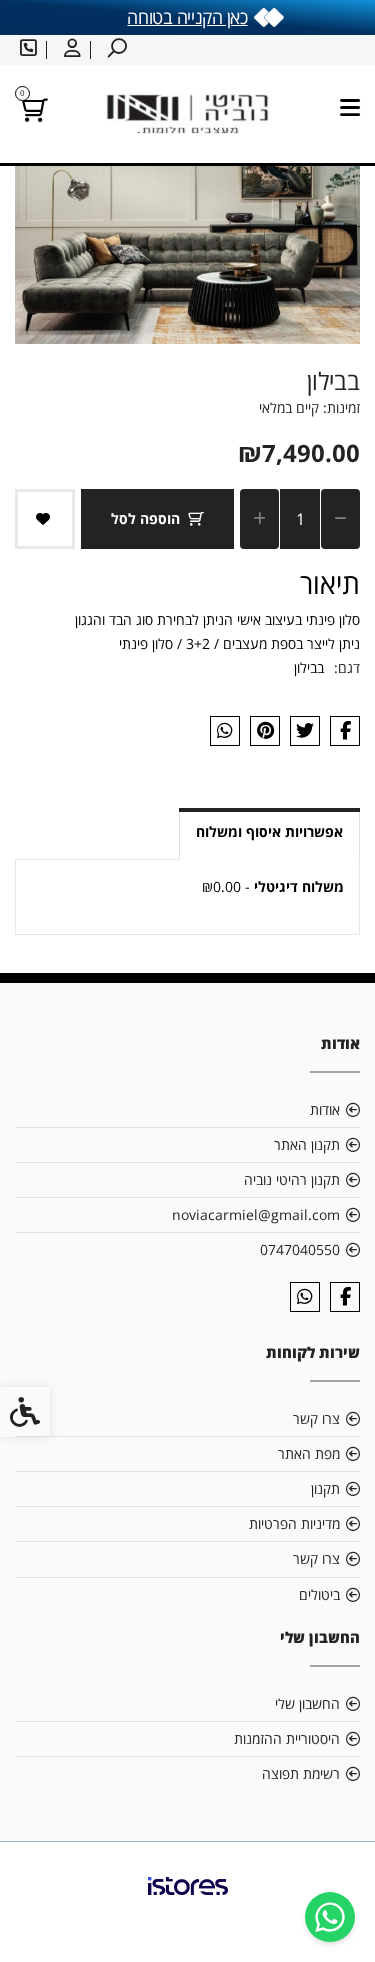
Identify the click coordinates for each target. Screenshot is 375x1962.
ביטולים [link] (319, 1594)
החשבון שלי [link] (307, 1703)
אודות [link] (325, 1109)
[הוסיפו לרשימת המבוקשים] (45, 519)
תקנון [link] (325, 1488)
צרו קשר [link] (316, 1418)
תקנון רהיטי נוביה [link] (292, 1179)
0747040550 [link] (300, 1249)
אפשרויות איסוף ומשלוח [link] (269, 831)
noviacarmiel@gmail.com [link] (256, 1214)
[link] (330, 1917)
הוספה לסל (145, 518)
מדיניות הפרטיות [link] (294, 1523)
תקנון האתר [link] (307, 1144)
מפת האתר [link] (309, 1453)
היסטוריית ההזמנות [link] (287, 1738)
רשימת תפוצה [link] (301, 1773)
